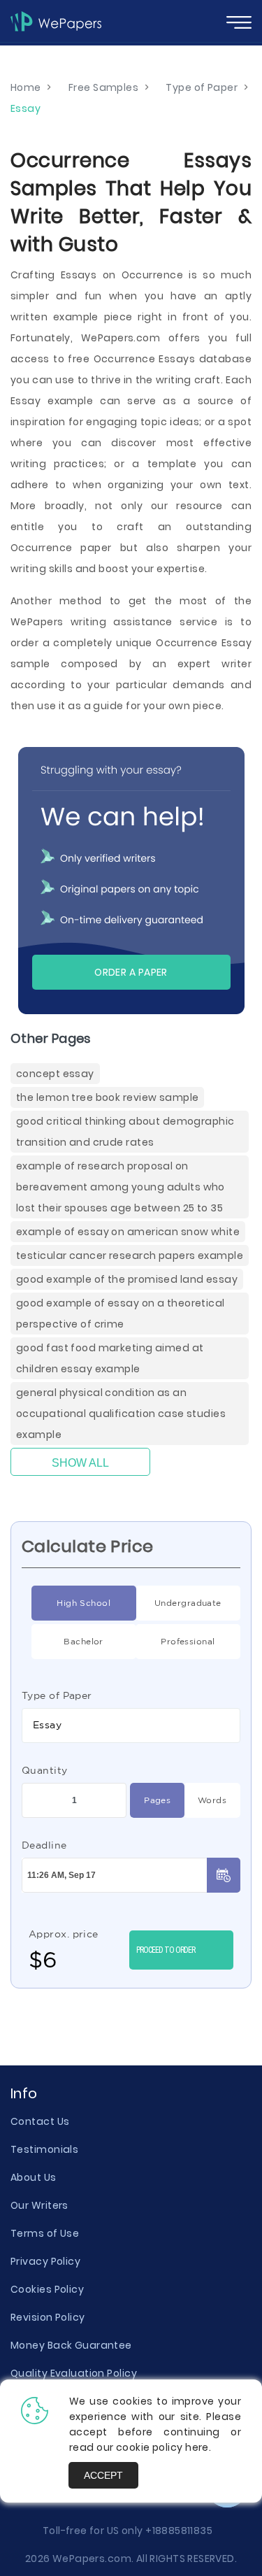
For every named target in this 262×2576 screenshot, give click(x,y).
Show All (80, 1463)
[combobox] (131, 1725)
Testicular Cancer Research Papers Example (130, 1255)
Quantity (45, 1770)
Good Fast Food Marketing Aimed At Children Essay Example (110, 1358)
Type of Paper (57, 1695)
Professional (188, 1641)
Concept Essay (55, 1074)
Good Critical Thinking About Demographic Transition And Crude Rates (125, 1132)
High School (83, 1603)
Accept (103, 2475)
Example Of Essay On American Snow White (128, 1232)
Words (212, 1800)
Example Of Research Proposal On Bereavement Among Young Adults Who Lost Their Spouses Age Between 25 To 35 (121, 1187)
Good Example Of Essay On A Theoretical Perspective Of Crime (121, 1314)
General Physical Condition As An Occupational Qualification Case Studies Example (121, 1414)
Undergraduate (188, 1603)
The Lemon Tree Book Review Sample (107, 1097)
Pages (157, 1800)
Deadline (44, 1845)
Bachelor (83, 1641)
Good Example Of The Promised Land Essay (127, 1279)
